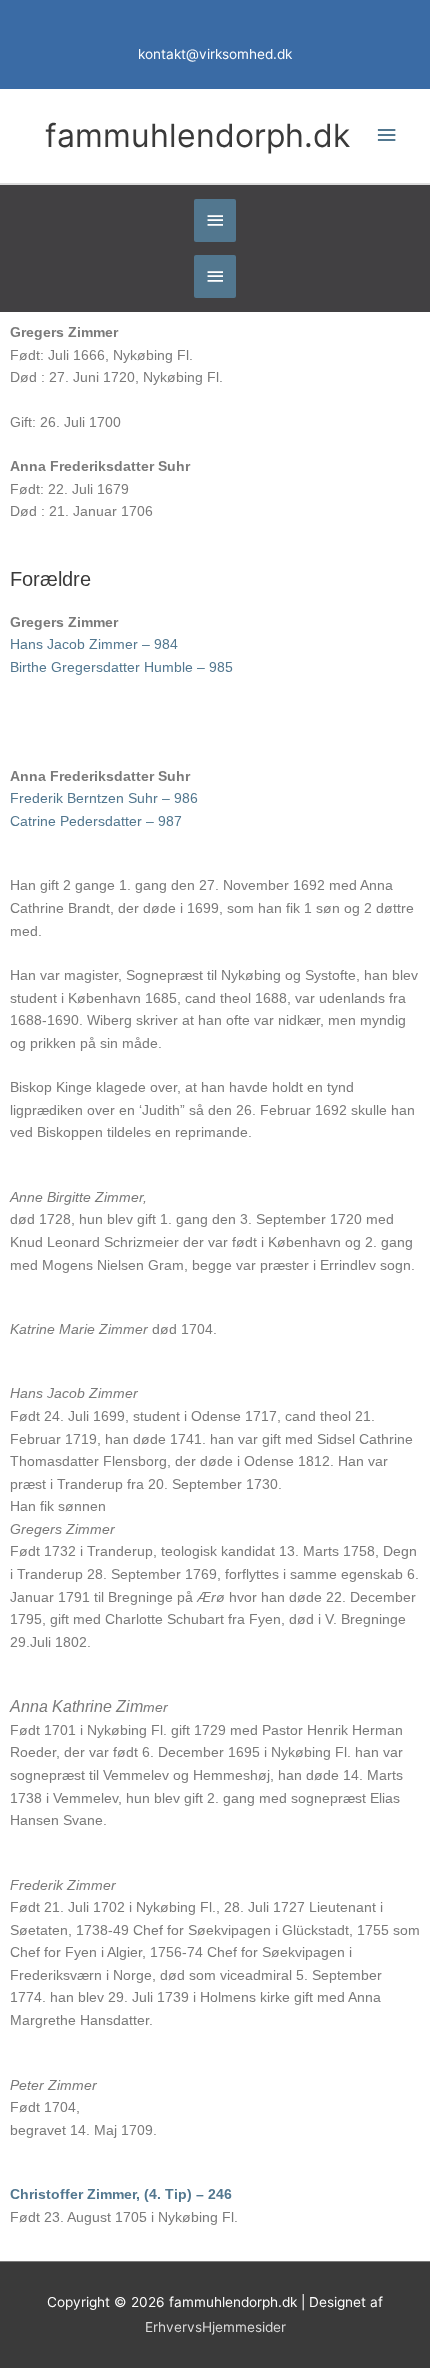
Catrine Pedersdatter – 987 (96, 821)
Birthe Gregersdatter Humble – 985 (121, 667)
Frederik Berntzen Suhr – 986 (104, 798)
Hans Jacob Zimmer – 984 (94, 644)
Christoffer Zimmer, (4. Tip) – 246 (121, 2194)
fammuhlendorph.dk (197, 135)
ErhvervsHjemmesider (215, 2327)
